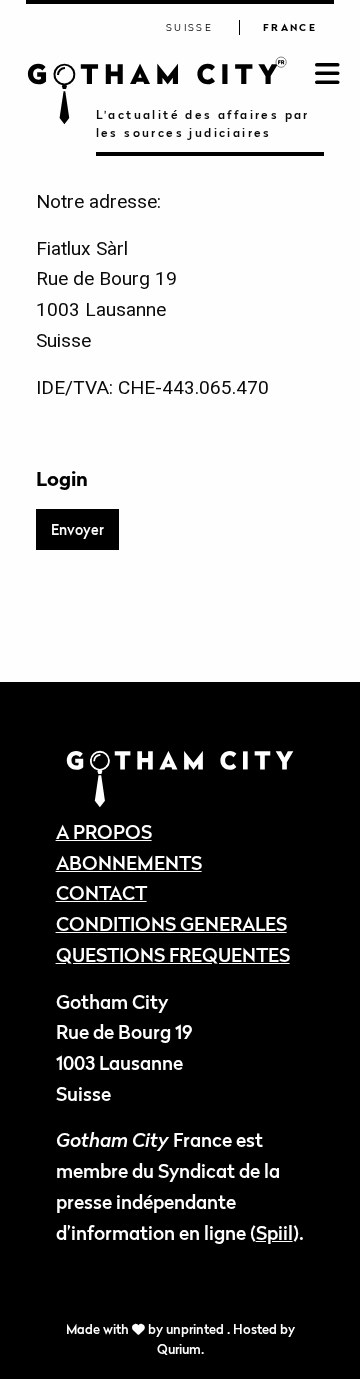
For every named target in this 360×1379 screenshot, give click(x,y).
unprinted (196, 1329)
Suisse (189, 27)
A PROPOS (104, 831)
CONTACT (101, 892)
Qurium (179, 1349)
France (290, 27)
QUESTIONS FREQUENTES (173, 954)
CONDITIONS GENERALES (171, 923)
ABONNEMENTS (129, 862)
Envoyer (77, 529)
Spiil (274, 1232)
